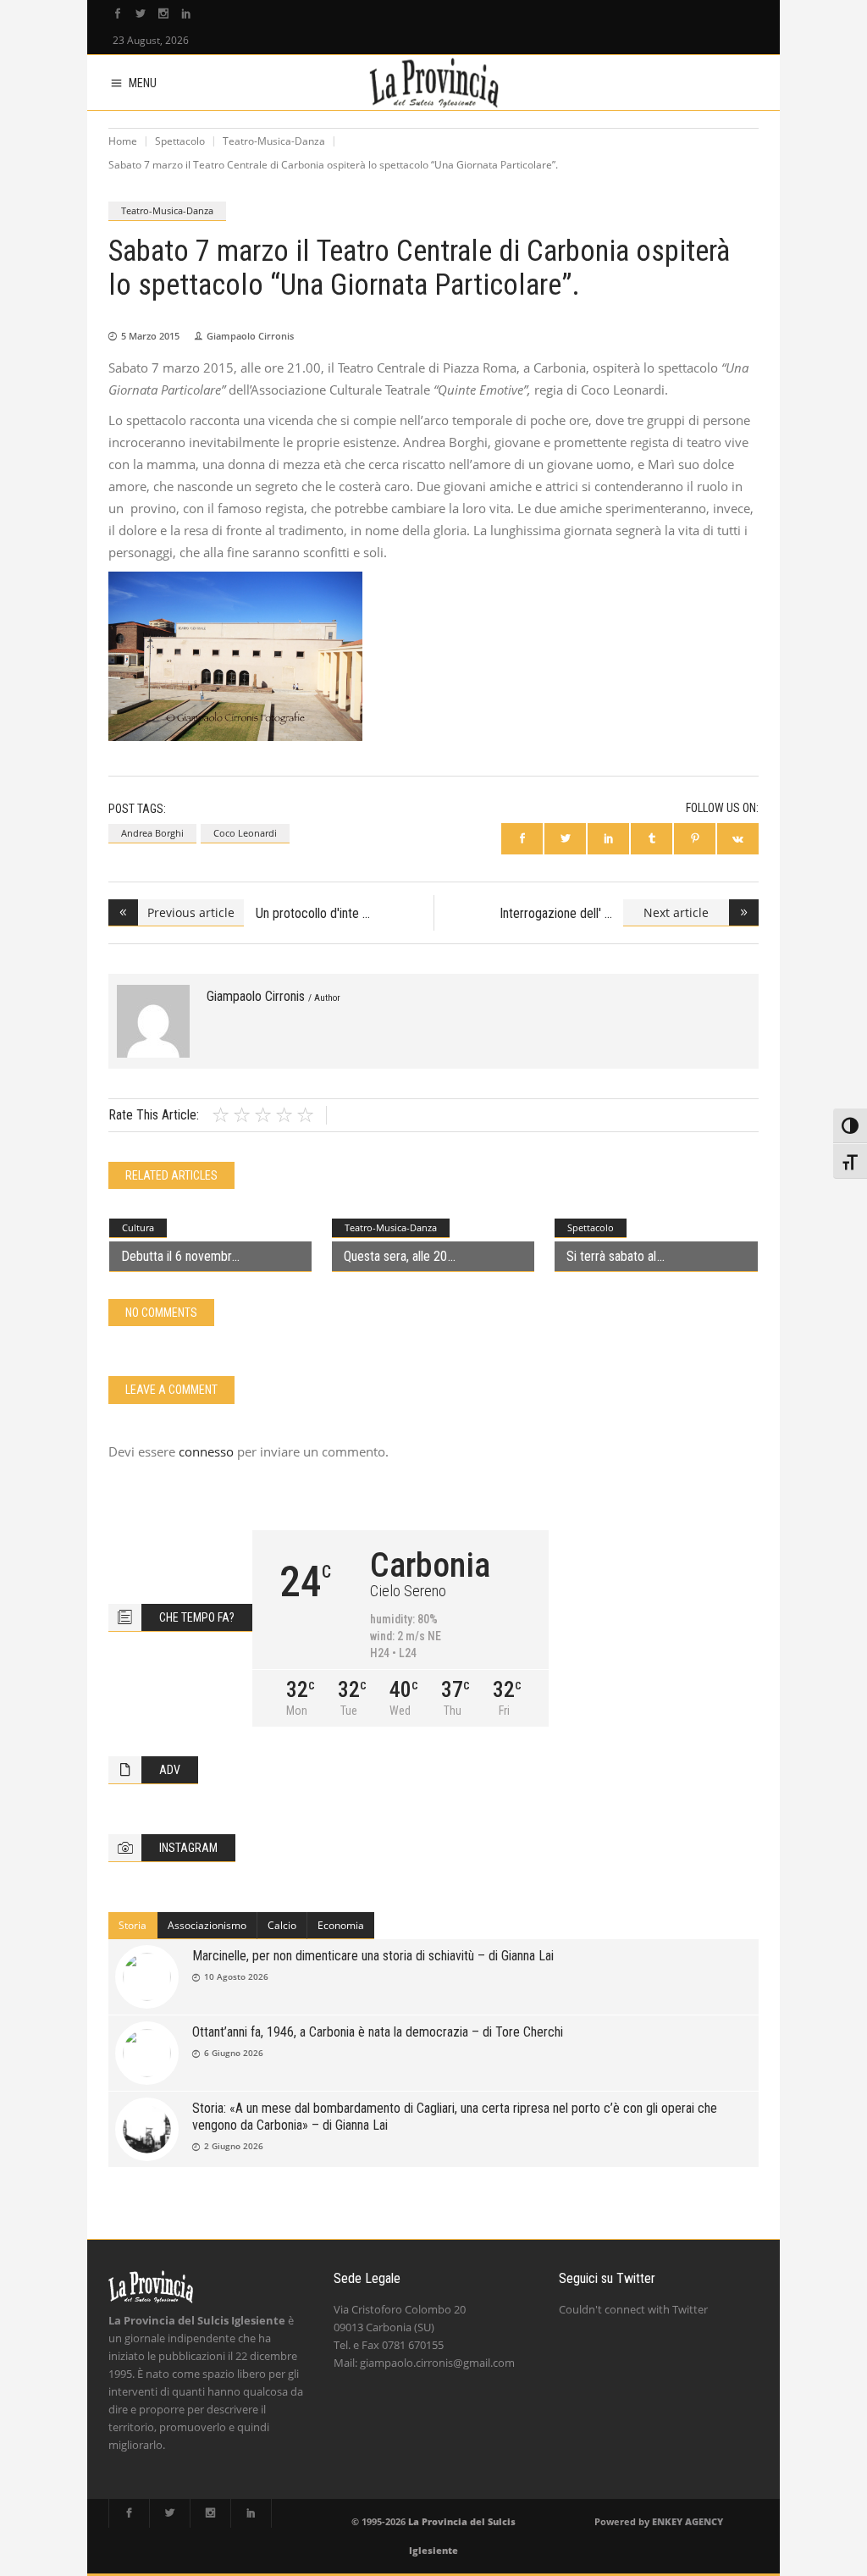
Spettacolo (180, 141)
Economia (341, 1925)
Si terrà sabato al (611, 1256)
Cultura (138, 1227)
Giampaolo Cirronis (250, 336)
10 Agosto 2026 (236, 1976)
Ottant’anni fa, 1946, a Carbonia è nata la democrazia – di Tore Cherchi (378, 2032)
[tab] (133, 1926)
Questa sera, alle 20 (395, 1256)
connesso (206, 1451)
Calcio (282, 1925)
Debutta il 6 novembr (176, 1256)
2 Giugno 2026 (234, 2146)
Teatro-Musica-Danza (274, 141)
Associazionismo (207, 1925)
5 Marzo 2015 (150, 336)
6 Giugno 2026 (234, 2053)
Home (123, 141)
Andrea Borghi (152, 833)
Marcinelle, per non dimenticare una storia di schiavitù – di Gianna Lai (373, 1956)
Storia (133, 1925)
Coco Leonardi (245, 833)
